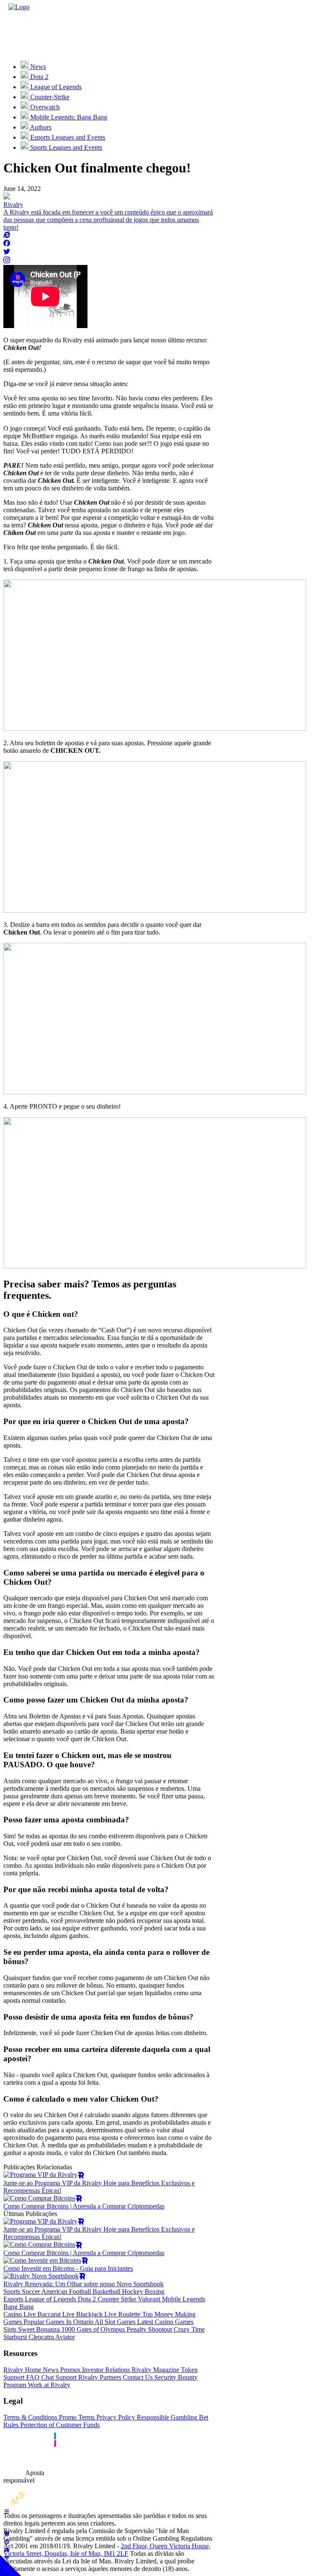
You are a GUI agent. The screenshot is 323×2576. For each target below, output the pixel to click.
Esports (13, 2299)
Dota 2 (86, 2299)
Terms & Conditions (30, 2417)
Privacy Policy (115, 2417)
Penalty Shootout (148, 2329)
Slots (10, 2329)
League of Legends (50, 2299)
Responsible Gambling (166, 2417)
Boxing (154, 2291)
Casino (13, 2314)
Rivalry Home (22, 2370)
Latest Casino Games (164, 2322)
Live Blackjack (82, 2314)
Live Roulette (122, 2314)
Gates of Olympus (100, 2329)
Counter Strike (116, 2299)
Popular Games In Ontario (58, 2322)
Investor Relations (105, 2370)
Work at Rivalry (48, 2385)
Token (188, 2370)
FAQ (32, 2377)
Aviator (64, 2337)
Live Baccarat (41, 2314)
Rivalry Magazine (155, 2370)
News (50, 2370)
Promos (69, 2370)
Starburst (15, 2337)
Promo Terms (76, 2417)
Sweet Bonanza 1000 (46, 2329)
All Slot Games (114, 2322)
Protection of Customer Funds (59, 2425)
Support (14, 2377)
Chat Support (58, 2377)
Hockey (132, 2291)
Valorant (148, 2299)
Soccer (30, 2291)
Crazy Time (188, 2329)
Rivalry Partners (99, 2377)
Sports (12, 2291)
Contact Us (137, 2377)
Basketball (106, 2291)
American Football (65, 2291)
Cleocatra (40, 2337)
